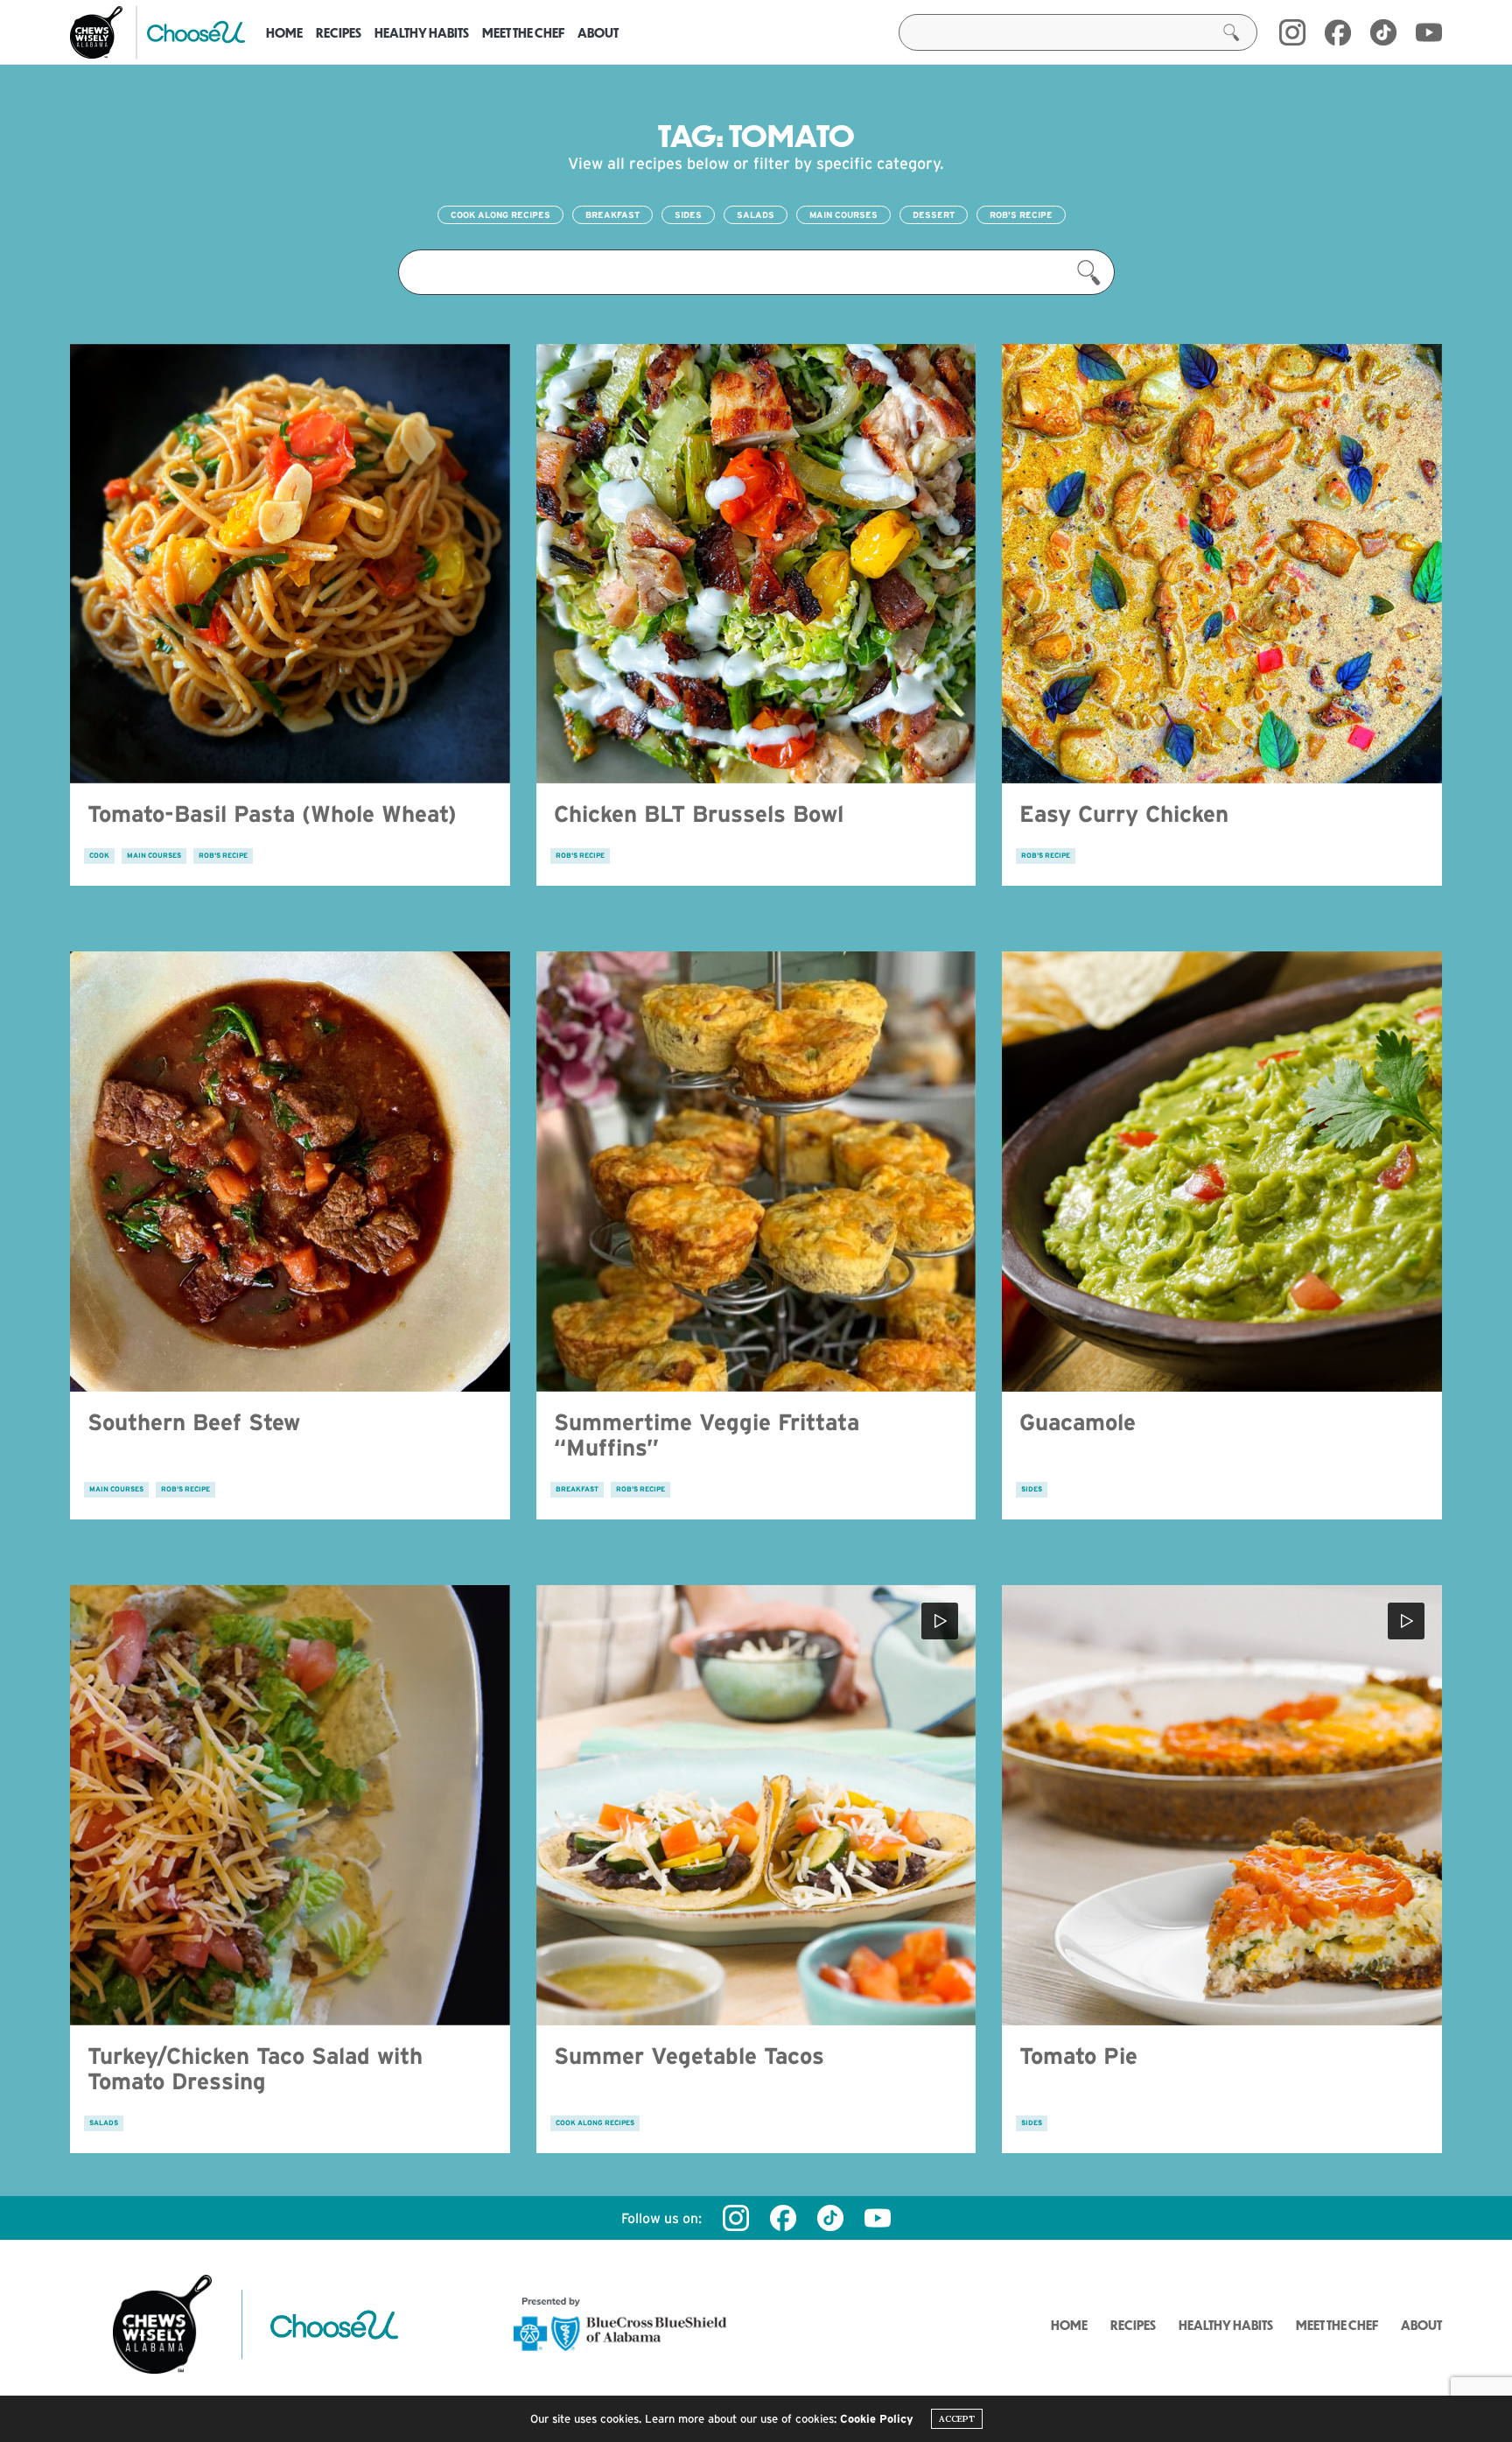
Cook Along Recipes (500, 215)
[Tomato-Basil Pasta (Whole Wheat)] (290, 564)
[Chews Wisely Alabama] (96, 32)
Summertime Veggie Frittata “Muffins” (707, 1435)
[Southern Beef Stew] (290, 1172)
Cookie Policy (877, 2419)
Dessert (934, 215)
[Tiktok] (830, 2218)
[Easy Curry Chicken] (1222, 564)
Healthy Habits (422, 32)
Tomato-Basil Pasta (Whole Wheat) (272, 814)
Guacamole (1078, 1422)
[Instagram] (1292, 32)
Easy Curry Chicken (1124, 814)
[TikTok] (1383, 32)
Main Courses (843, 215)
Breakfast (612, 215)
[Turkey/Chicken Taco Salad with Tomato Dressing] (290, 1805)
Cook (99, 856)
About (598, 32)
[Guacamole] (1222, 1172)
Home (284, 32)
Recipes (339, 32)
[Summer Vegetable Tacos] (756, 1805)
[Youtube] (1429, 32)
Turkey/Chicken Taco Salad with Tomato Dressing (255, 2068)
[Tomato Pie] (1222, 1805)
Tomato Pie (1078, 2056)
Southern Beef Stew (194, 1422)
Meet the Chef (523, 32)
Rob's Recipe (1021, 215)
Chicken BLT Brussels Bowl (699, 814)
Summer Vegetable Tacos (689, 2056)
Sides (688, 215)
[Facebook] (1338, 32)
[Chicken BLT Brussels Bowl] (756, 564)
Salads (756, 215)
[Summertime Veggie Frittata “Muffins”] (756, 1172)
